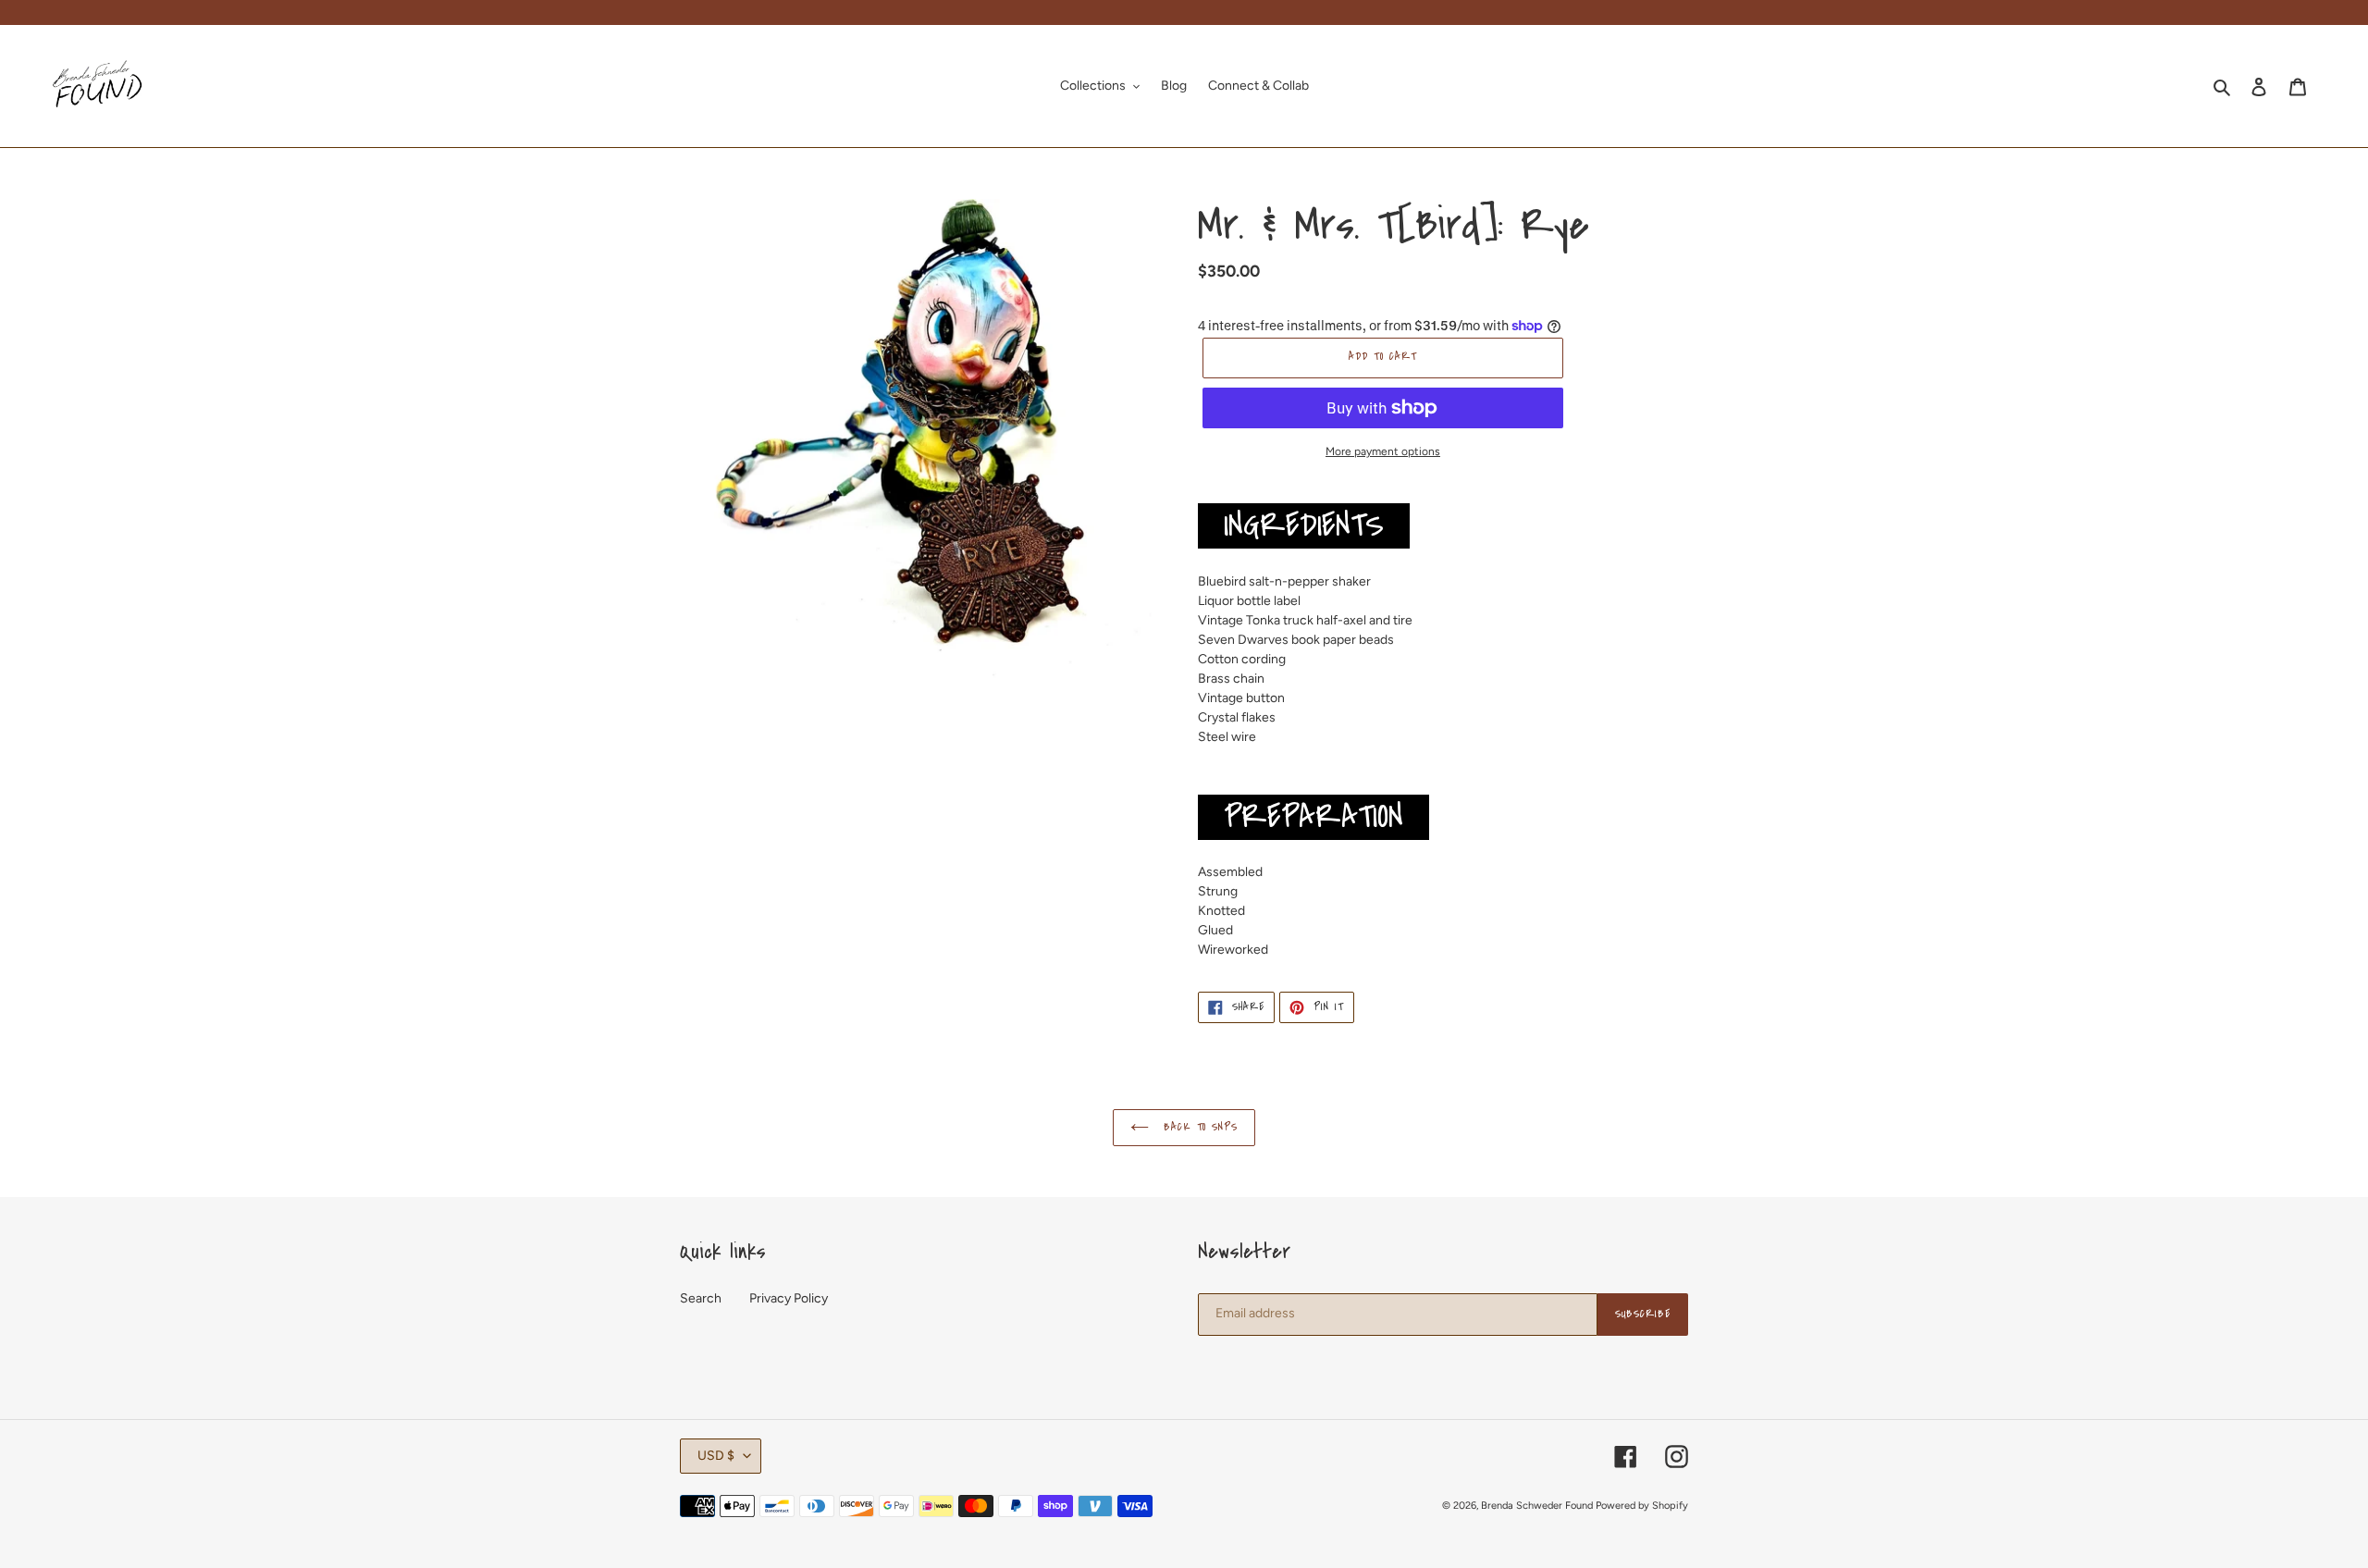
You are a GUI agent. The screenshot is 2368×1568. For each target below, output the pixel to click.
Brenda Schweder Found (1537, 1506)
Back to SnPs (1198, 1127)
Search (701, 1298)
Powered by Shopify (1642, 1506)
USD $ (716, 1456)
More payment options (1383, 451)
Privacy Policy (789, 1298)
